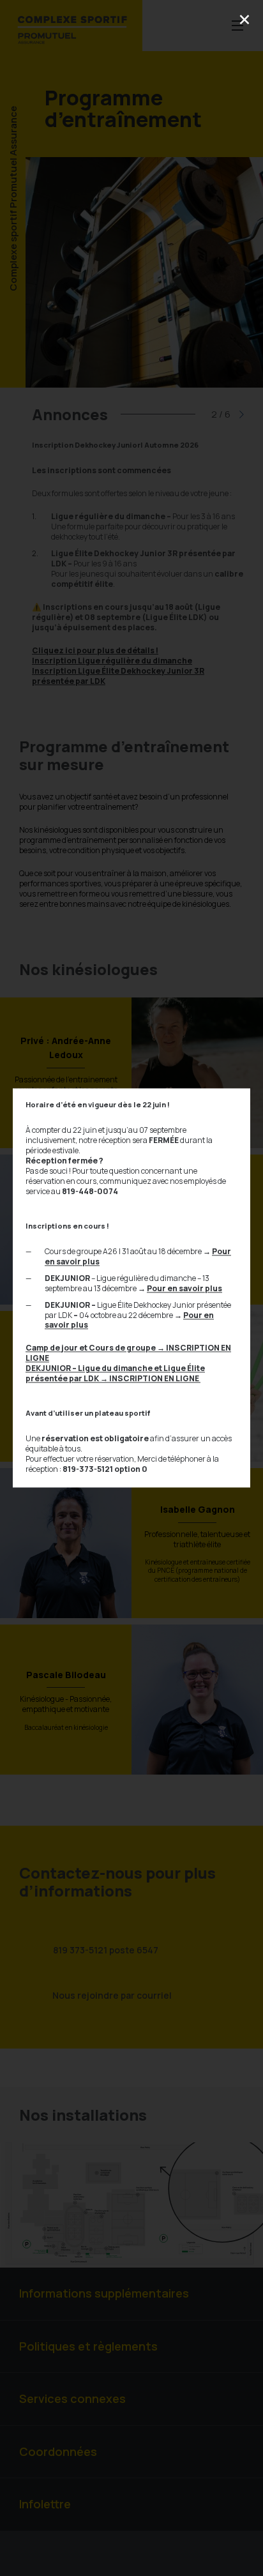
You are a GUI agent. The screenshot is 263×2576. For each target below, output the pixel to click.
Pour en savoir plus (184, 1288)
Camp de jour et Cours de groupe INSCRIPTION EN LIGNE (128, 1353)
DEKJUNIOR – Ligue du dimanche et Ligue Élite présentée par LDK (115, 1374)
